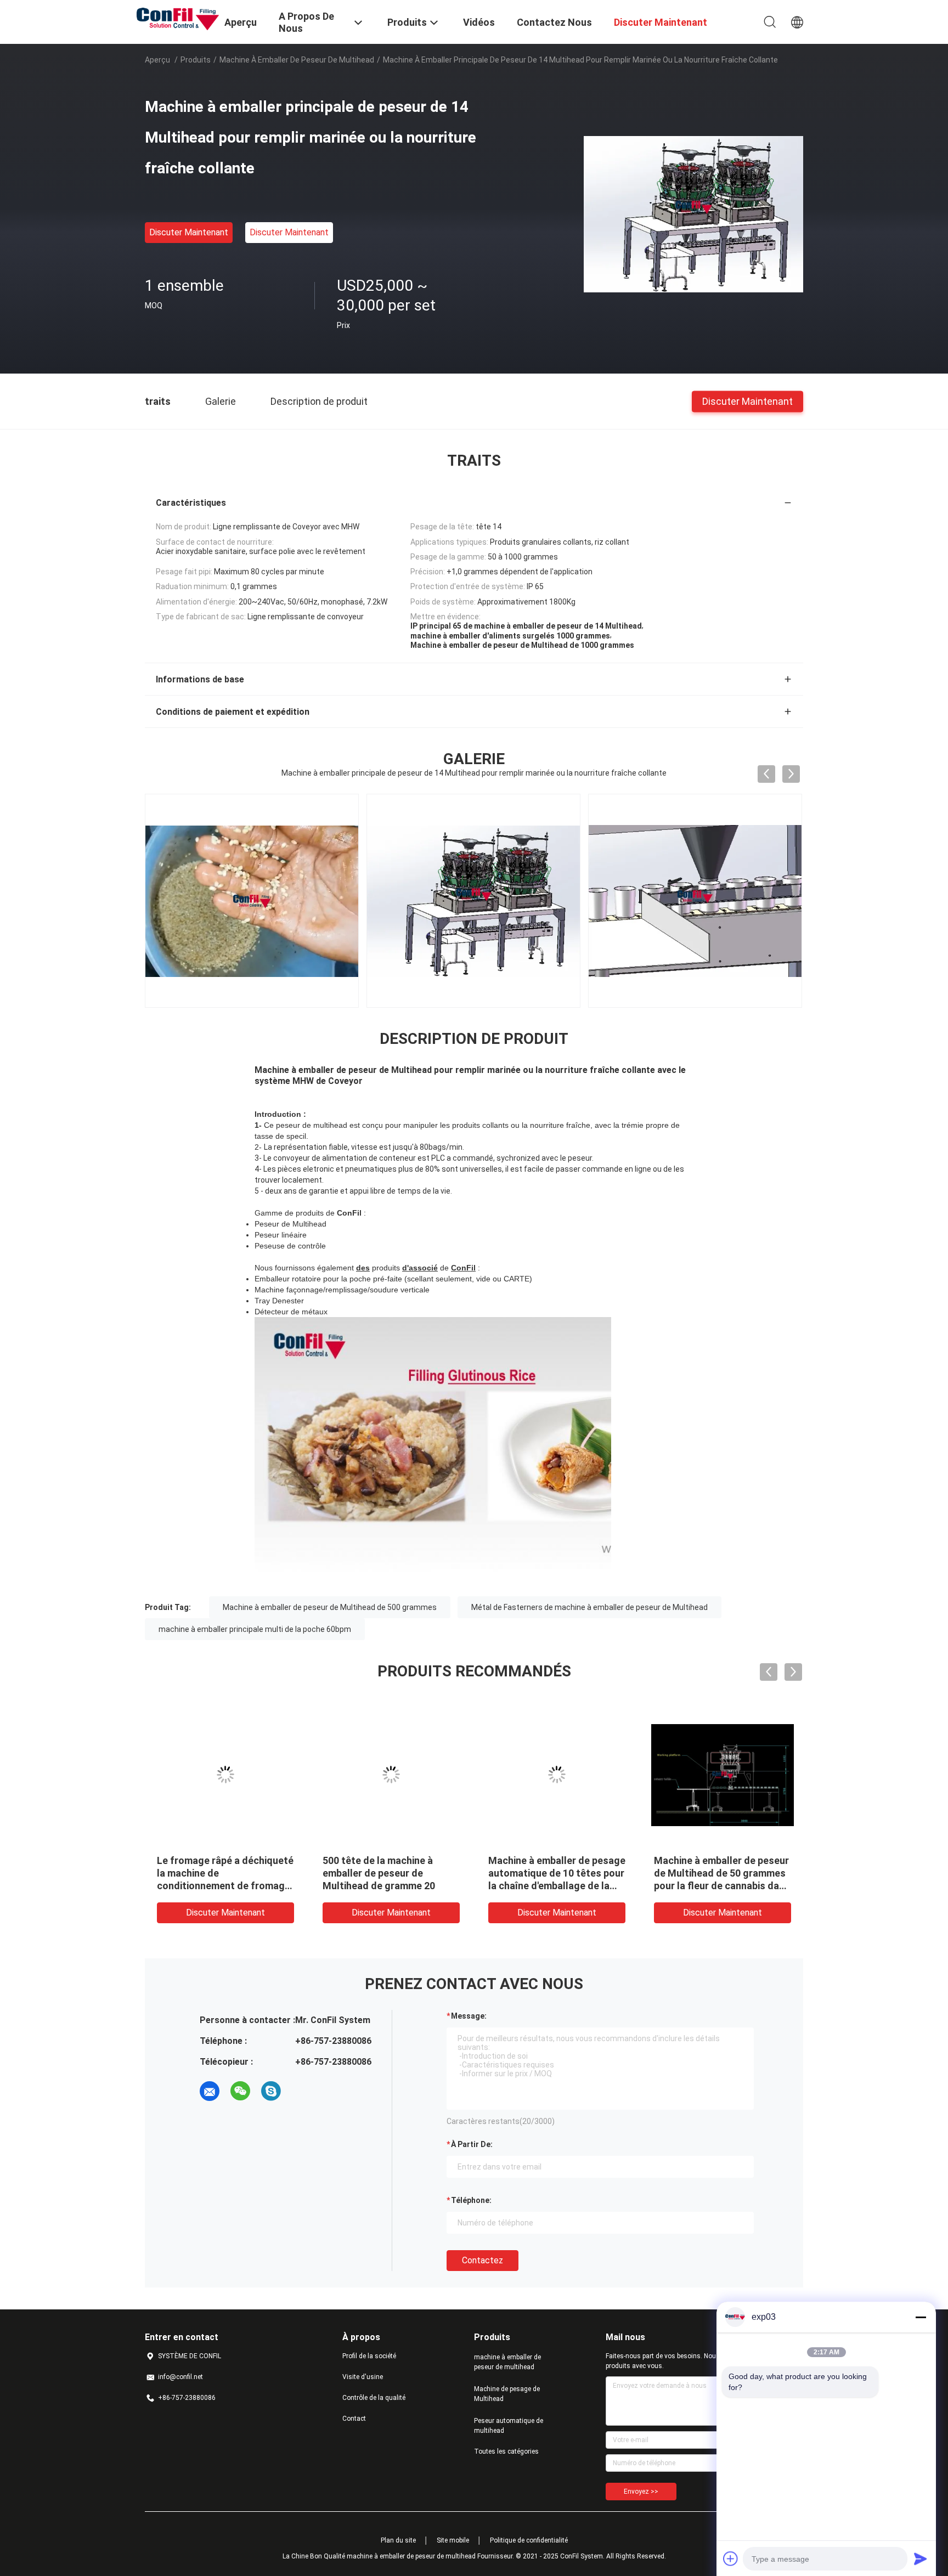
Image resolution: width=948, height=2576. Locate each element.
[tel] (302, 2091)
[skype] (271, 2091)
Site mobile (453, 2540)
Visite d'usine (363, 2377)
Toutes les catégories (506, 2451)
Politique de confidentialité (529, 2540)
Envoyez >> (641, 2492)
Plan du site (398, 2540)
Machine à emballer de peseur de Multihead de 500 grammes (330, 1607)
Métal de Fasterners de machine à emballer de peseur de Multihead (589, 1607)
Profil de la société (369, 2356)
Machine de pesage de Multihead (507, 2394)
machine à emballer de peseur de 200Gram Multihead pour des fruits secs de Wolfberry (390, 1873)
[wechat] (240, 2091)
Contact (354, 2419)
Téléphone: (471, 2200)
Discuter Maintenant (189, 232)
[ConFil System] (178, 18)
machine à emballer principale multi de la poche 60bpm (255, 1629)
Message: (469, 2016)
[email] (210, 2091)
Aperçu (157, 60)
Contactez (483, 2260)
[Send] (921, 2558)
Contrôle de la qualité (374, 2398)
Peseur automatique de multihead (509, 2426)
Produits (196, 60)
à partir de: (472, 2144)
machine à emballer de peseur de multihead (297, 60)
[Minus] (921, 2317)
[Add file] (731, 2558)
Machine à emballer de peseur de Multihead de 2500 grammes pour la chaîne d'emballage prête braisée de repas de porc (721, 1886)
